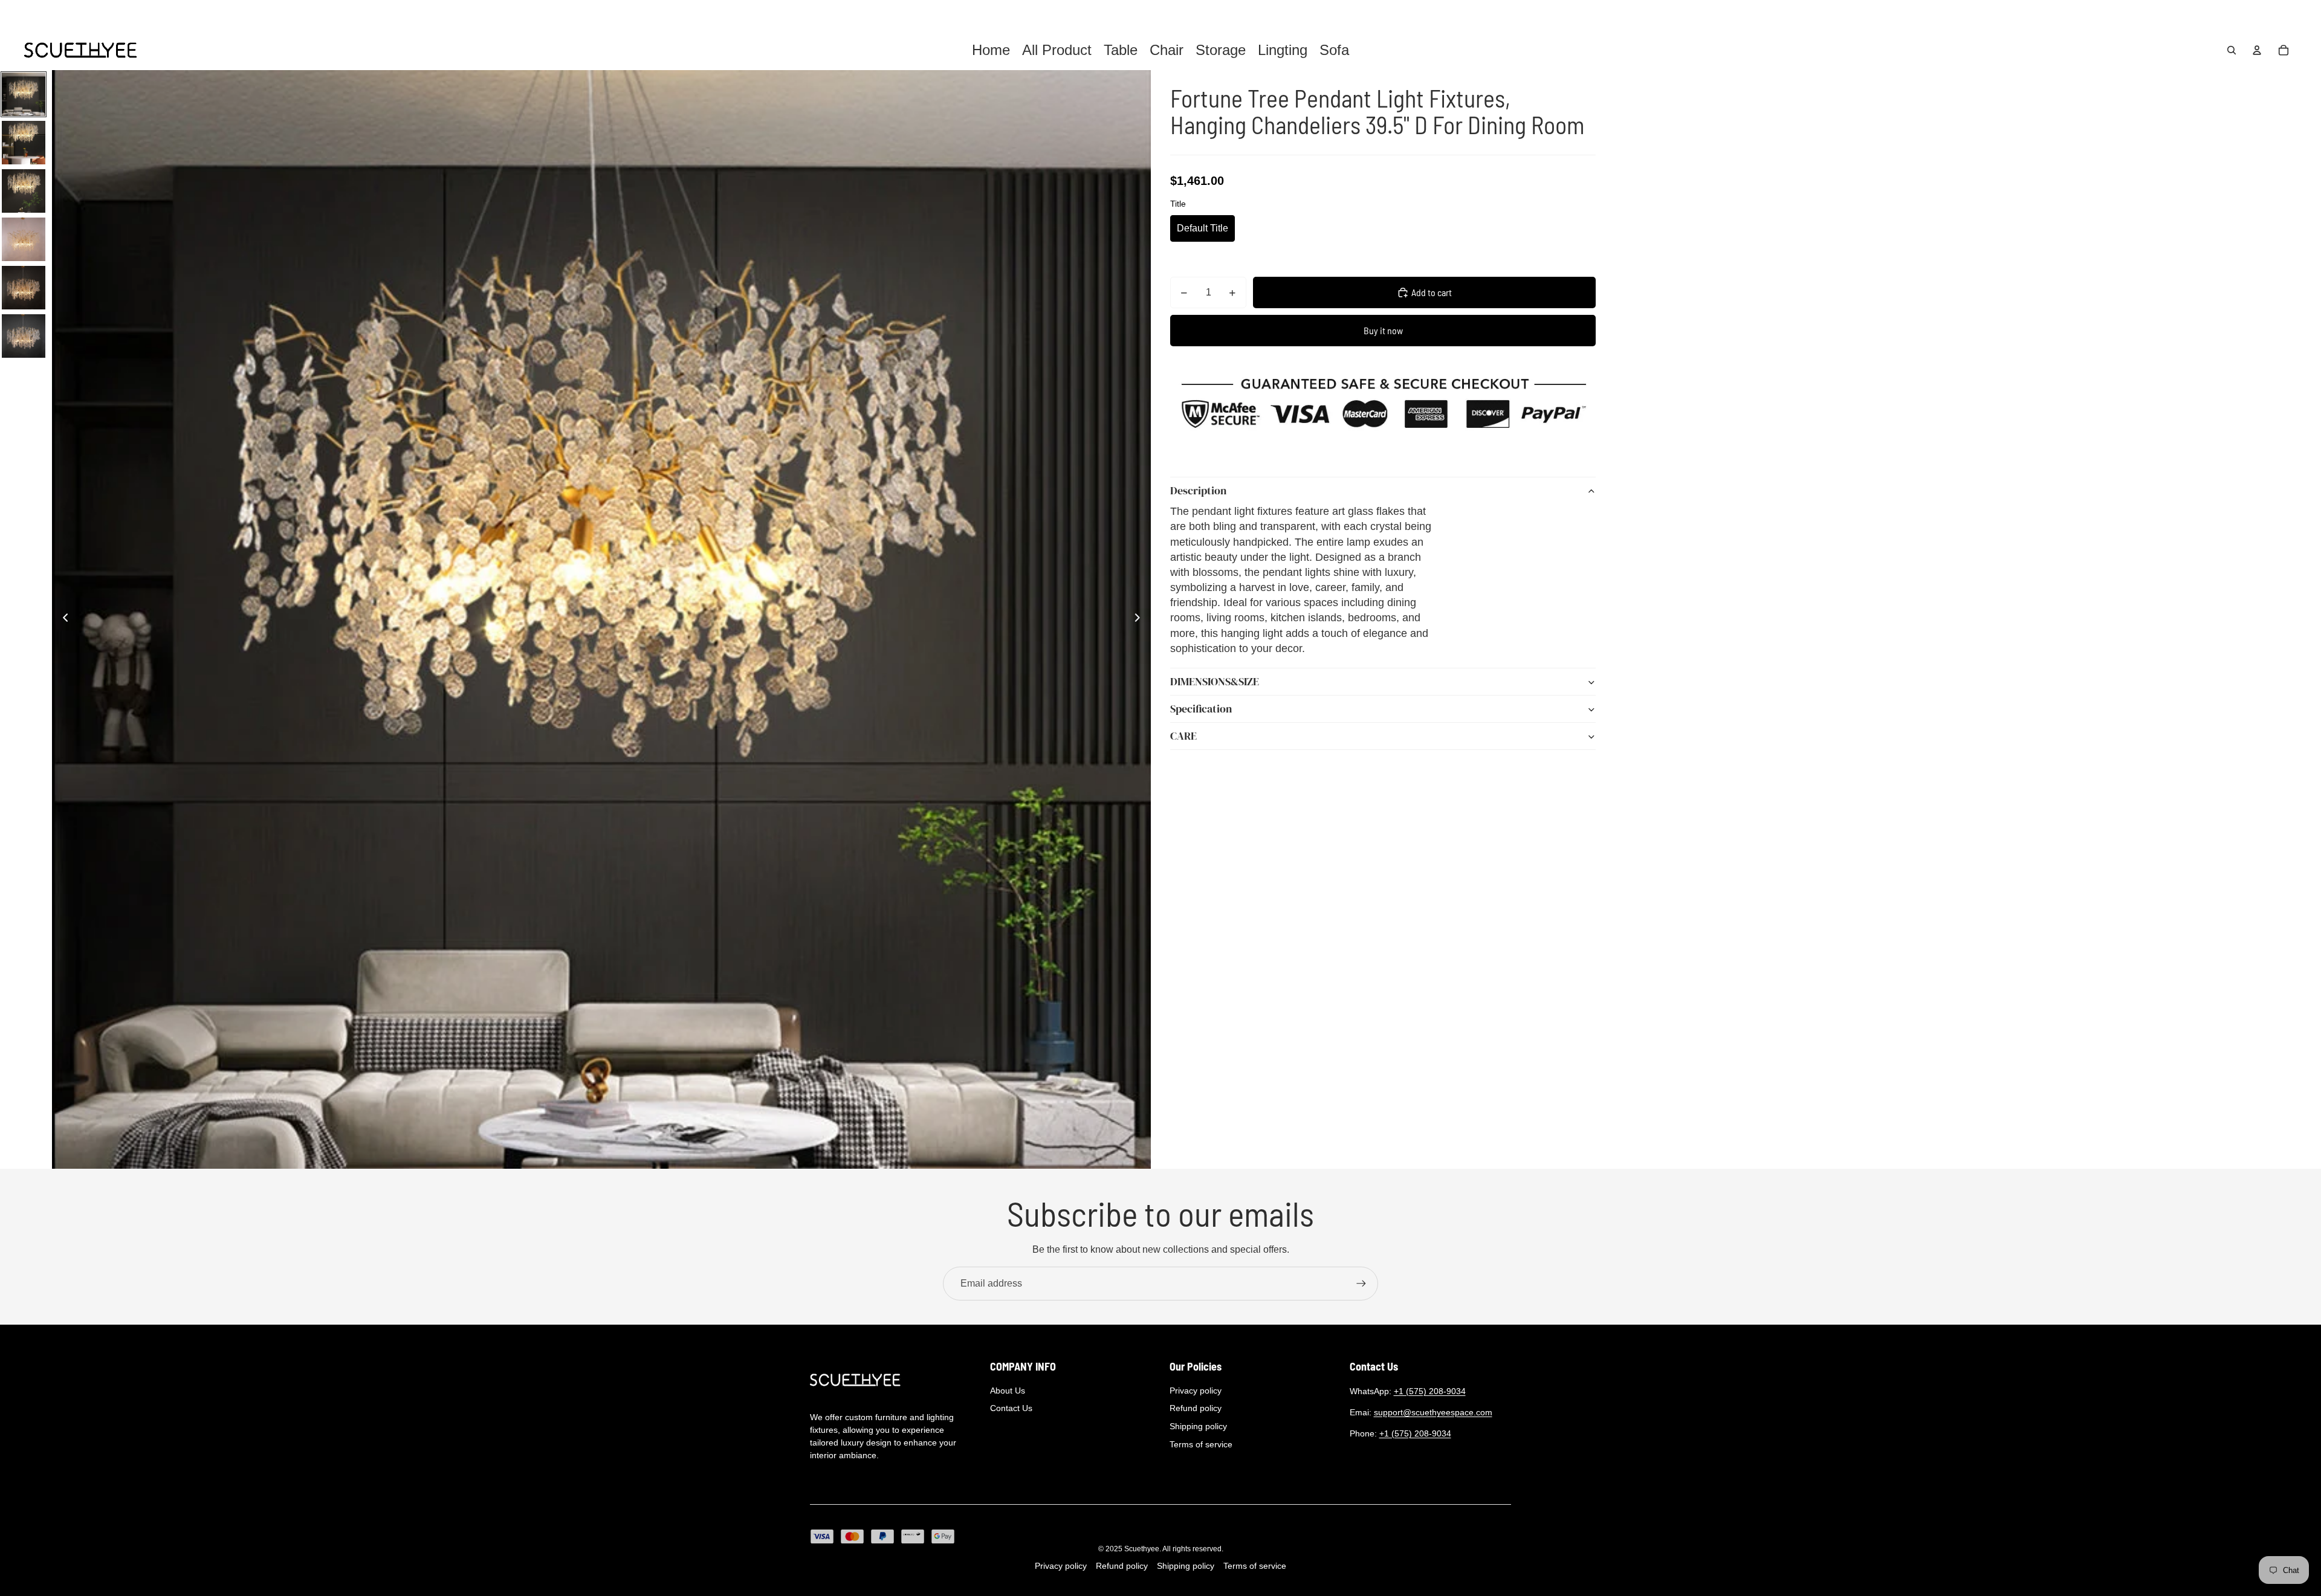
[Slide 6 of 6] (24, 336)
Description (1198, 491)
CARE (1183, 736)
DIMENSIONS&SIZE (1215, 682)
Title (1178, 204)
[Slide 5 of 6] (24, 288)
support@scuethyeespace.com (1433, 1412)
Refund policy (1196, 1408)
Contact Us (1011, 1408)
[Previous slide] (62, 619)
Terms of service (1201, 1444)
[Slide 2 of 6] (24, 143)
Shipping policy (1198, 1426)
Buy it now (1383, 330)
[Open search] (2232, 50)
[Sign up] (1361, 1284)
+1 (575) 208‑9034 (1430, 1391)
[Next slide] (1141, 619)
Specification (1201, 709)
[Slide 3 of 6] (24, 191)
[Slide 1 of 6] (24, 94)
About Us (1008, 1391)
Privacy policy (1196, 1391)
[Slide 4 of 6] (24, 239)
